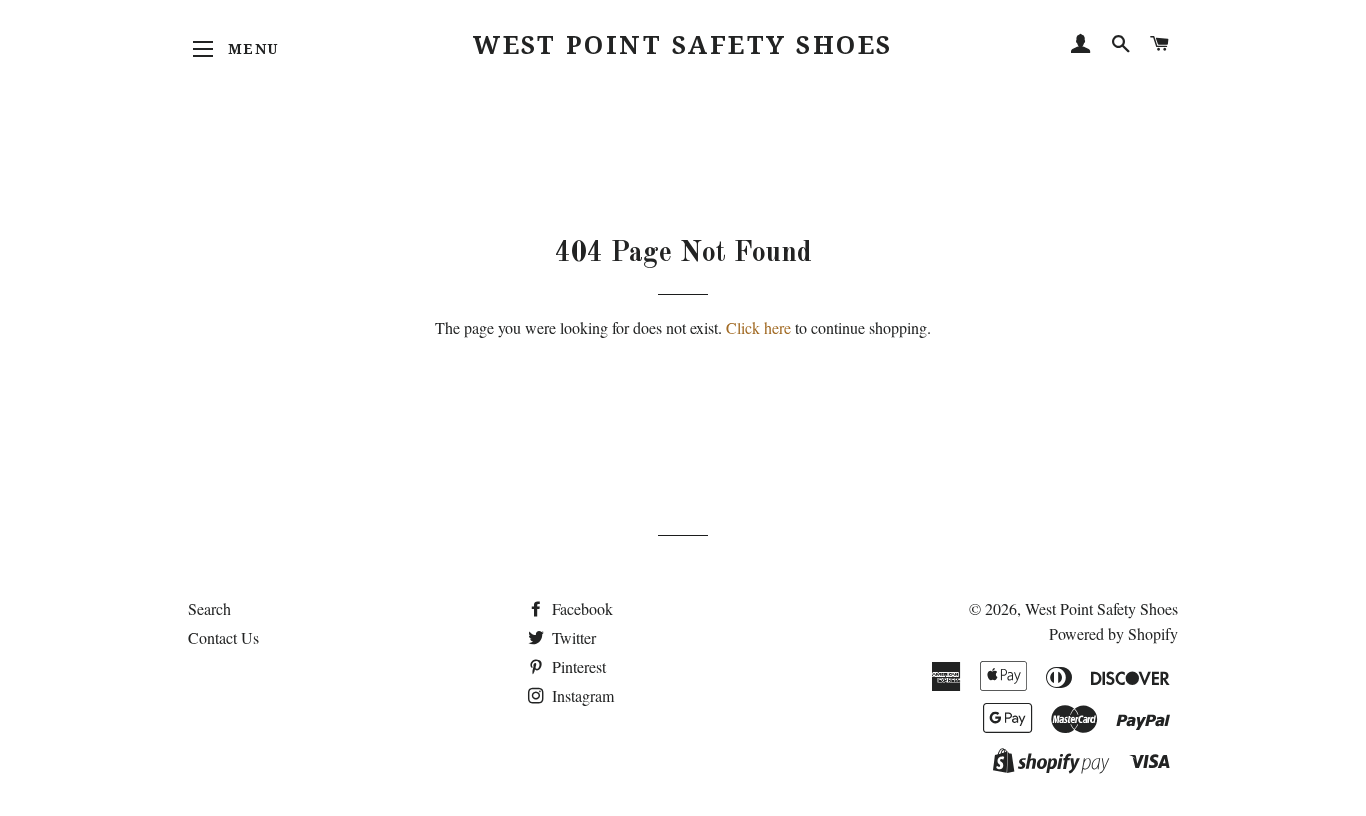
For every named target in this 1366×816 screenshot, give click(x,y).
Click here (758, 327)
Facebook (580, 608)
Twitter (572, 637)
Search (209, 608)
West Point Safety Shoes (683, 45)
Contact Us (223, 637)
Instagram (581, 695)
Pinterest (577, 666)
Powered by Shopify (1113, 633)
